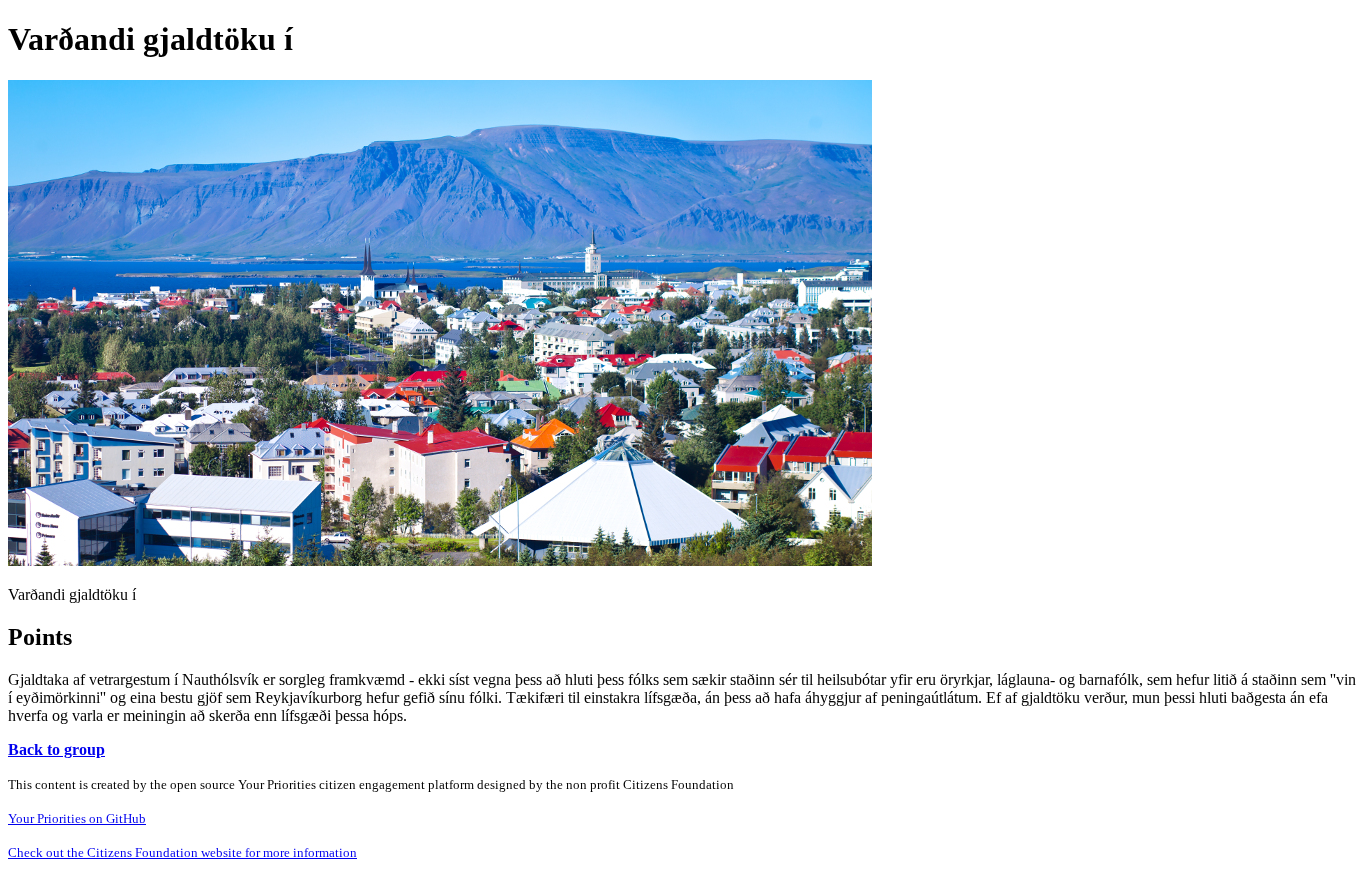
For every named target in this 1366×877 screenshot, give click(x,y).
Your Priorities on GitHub (77, 818)
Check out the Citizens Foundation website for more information (182, 852)
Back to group (56, 749)
